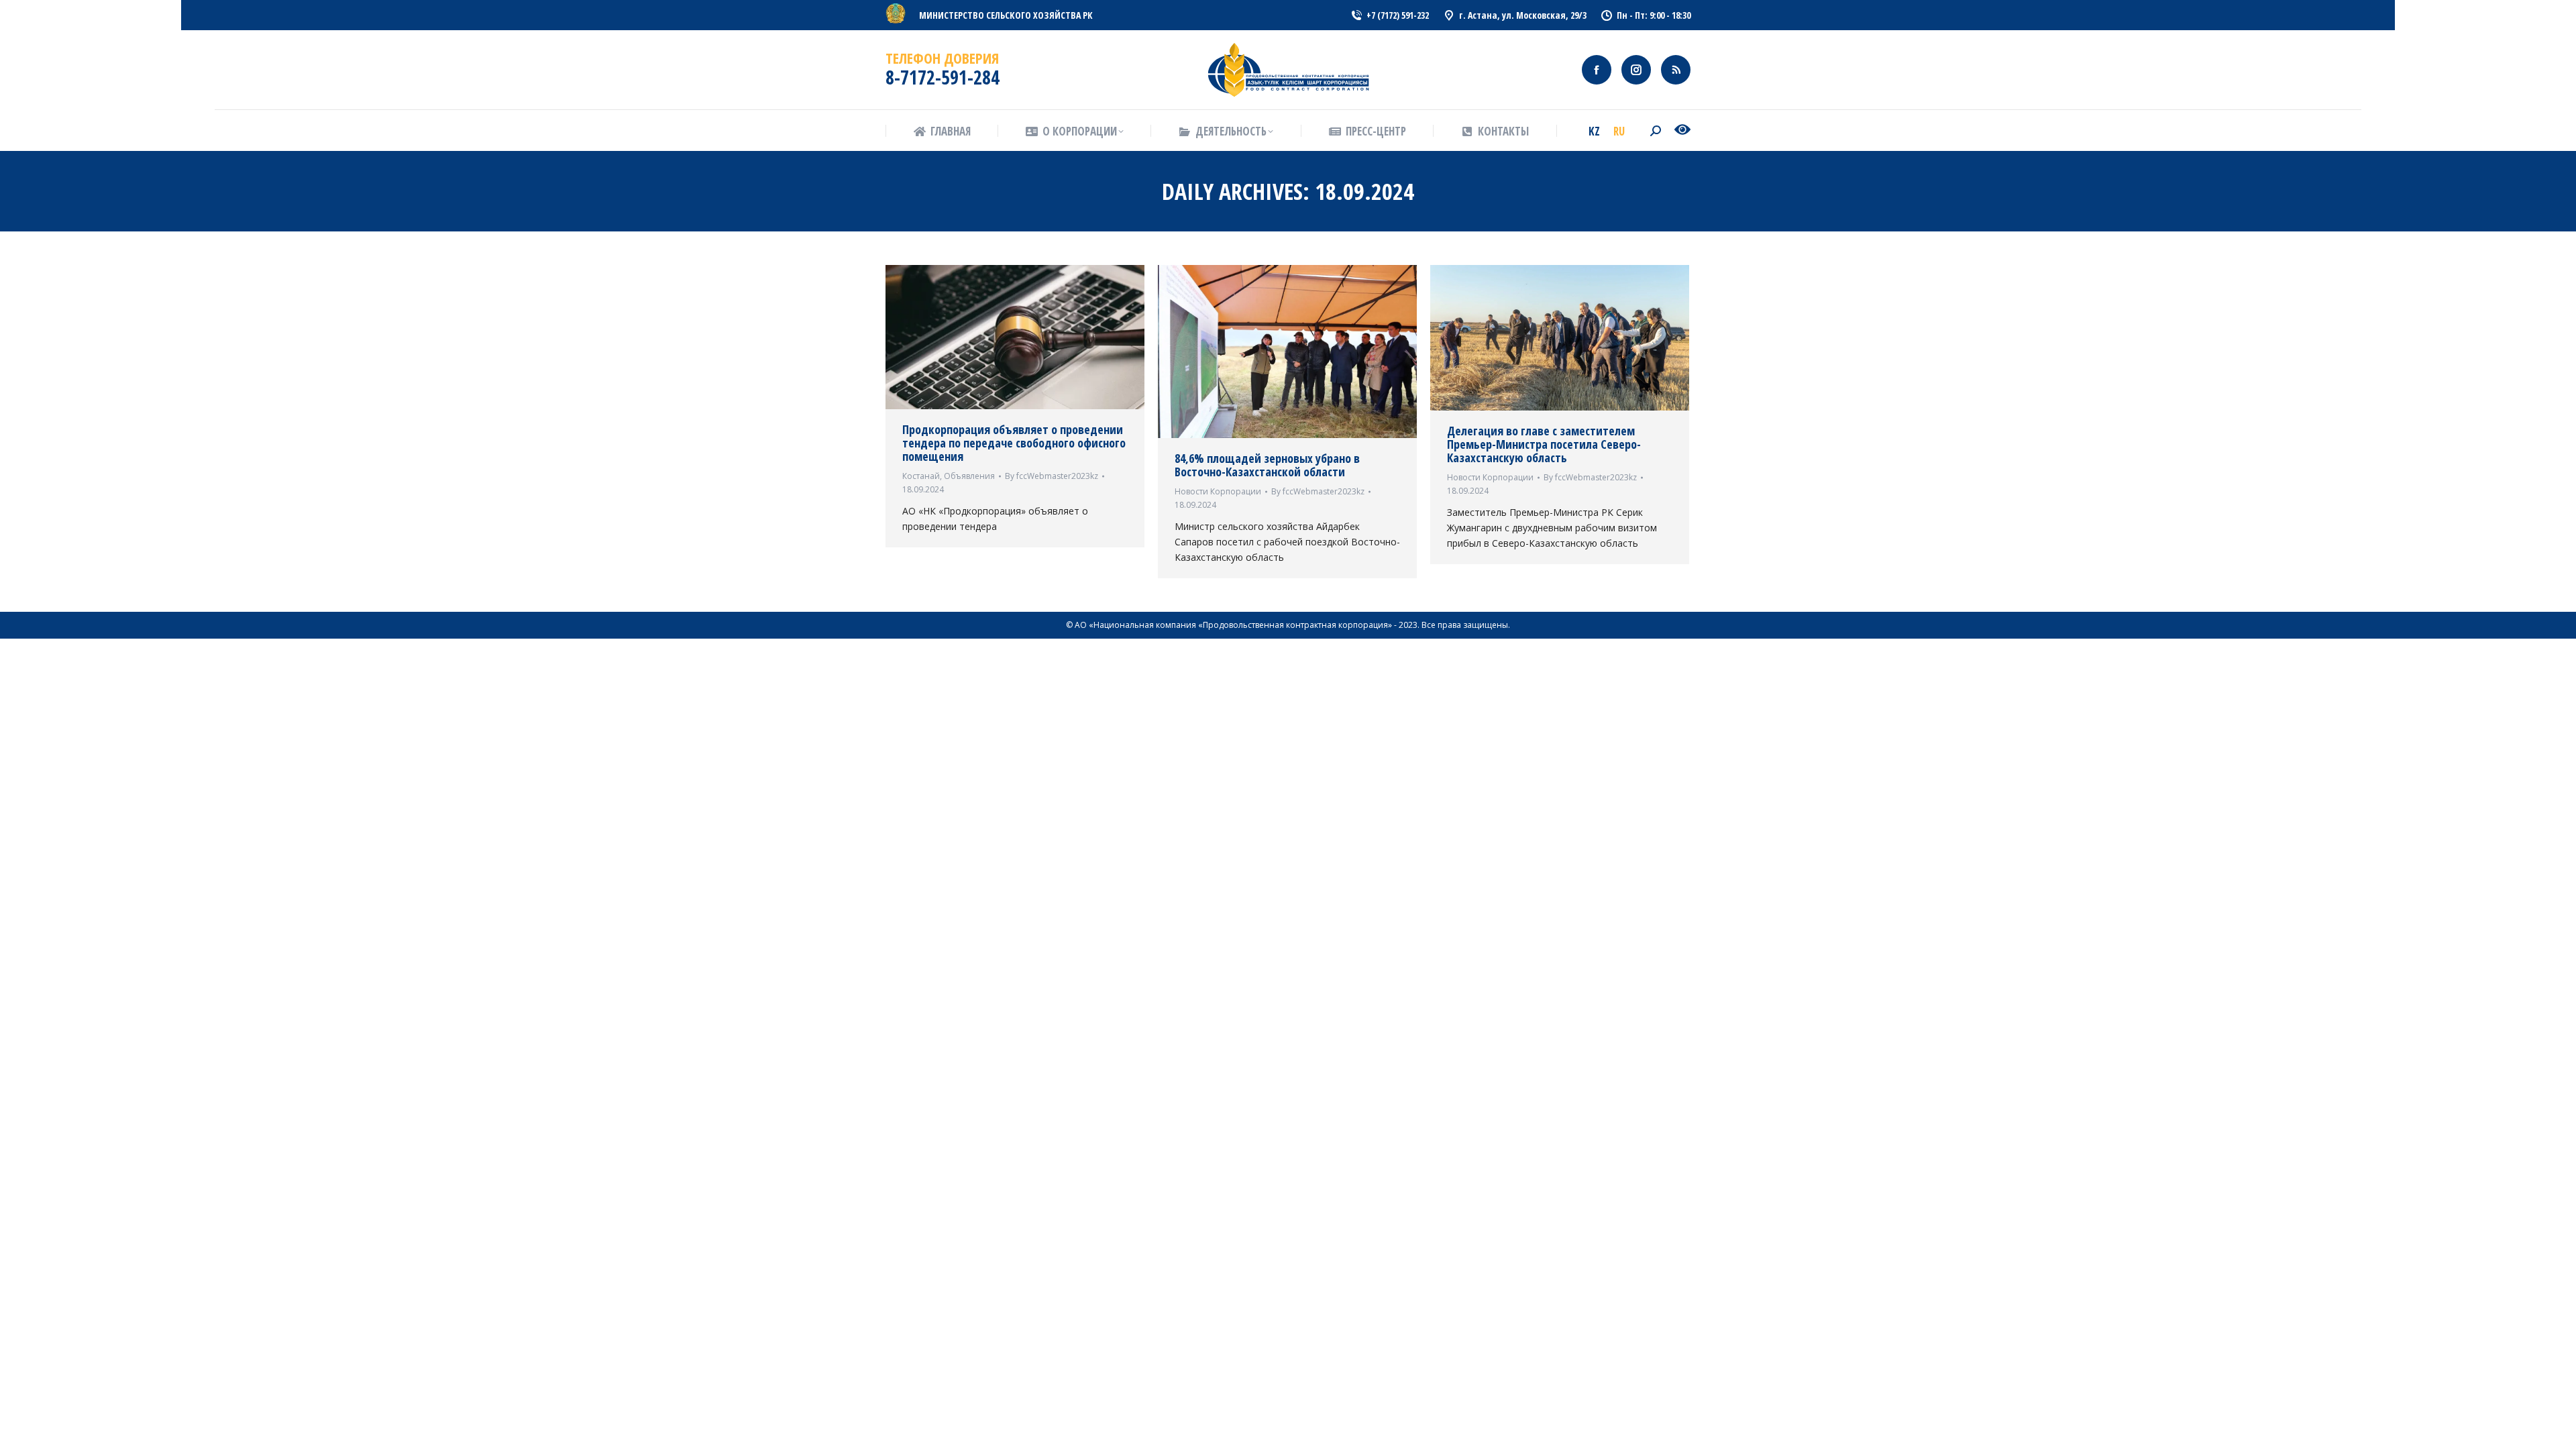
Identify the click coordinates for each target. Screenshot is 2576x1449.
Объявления (969, 476)
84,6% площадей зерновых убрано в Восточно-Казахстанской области (1267, 465)
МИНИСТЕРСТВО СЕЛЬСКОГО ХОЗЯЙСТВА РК (1006, 15)
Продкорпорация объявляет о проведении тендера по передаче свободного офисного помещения (1014, 443)
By (1052, 476)
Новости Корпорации (1218, 491)
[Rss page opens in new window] (1676, 70)
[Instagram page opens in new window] (1636, 70)
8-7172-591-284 (943, 77)
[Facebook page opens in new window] (1597, 70)
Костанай (921, 476)
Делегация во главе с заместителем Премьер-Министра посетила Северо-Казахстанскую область (1544, 444)
